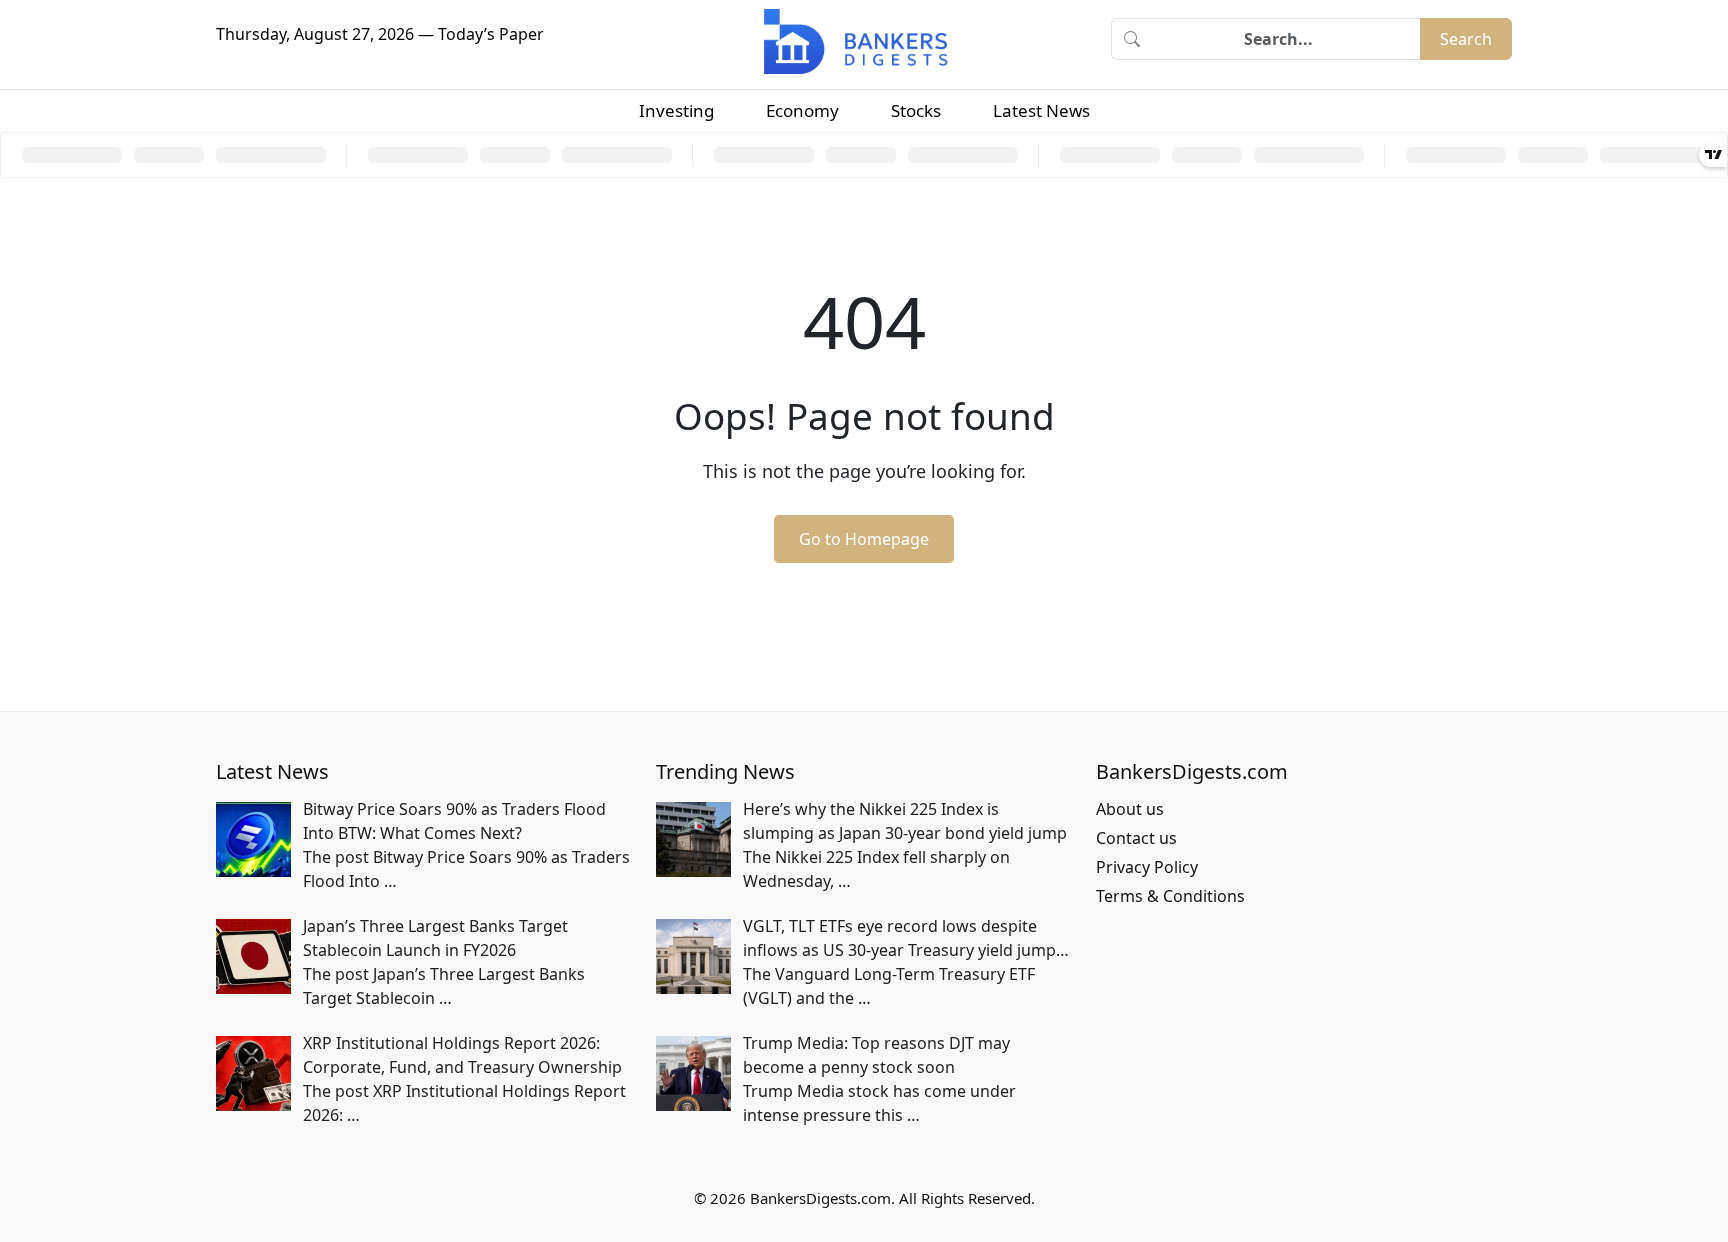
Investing (676, 110)
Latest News (1041, 110)
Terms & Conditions (1170, 896)
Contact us (1136, 838)
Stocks (916, 110)
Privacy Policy (1147, 867)
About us (1130, 809)
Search (1466, 39)
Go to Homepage (864, 539)
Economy (802, 110)
